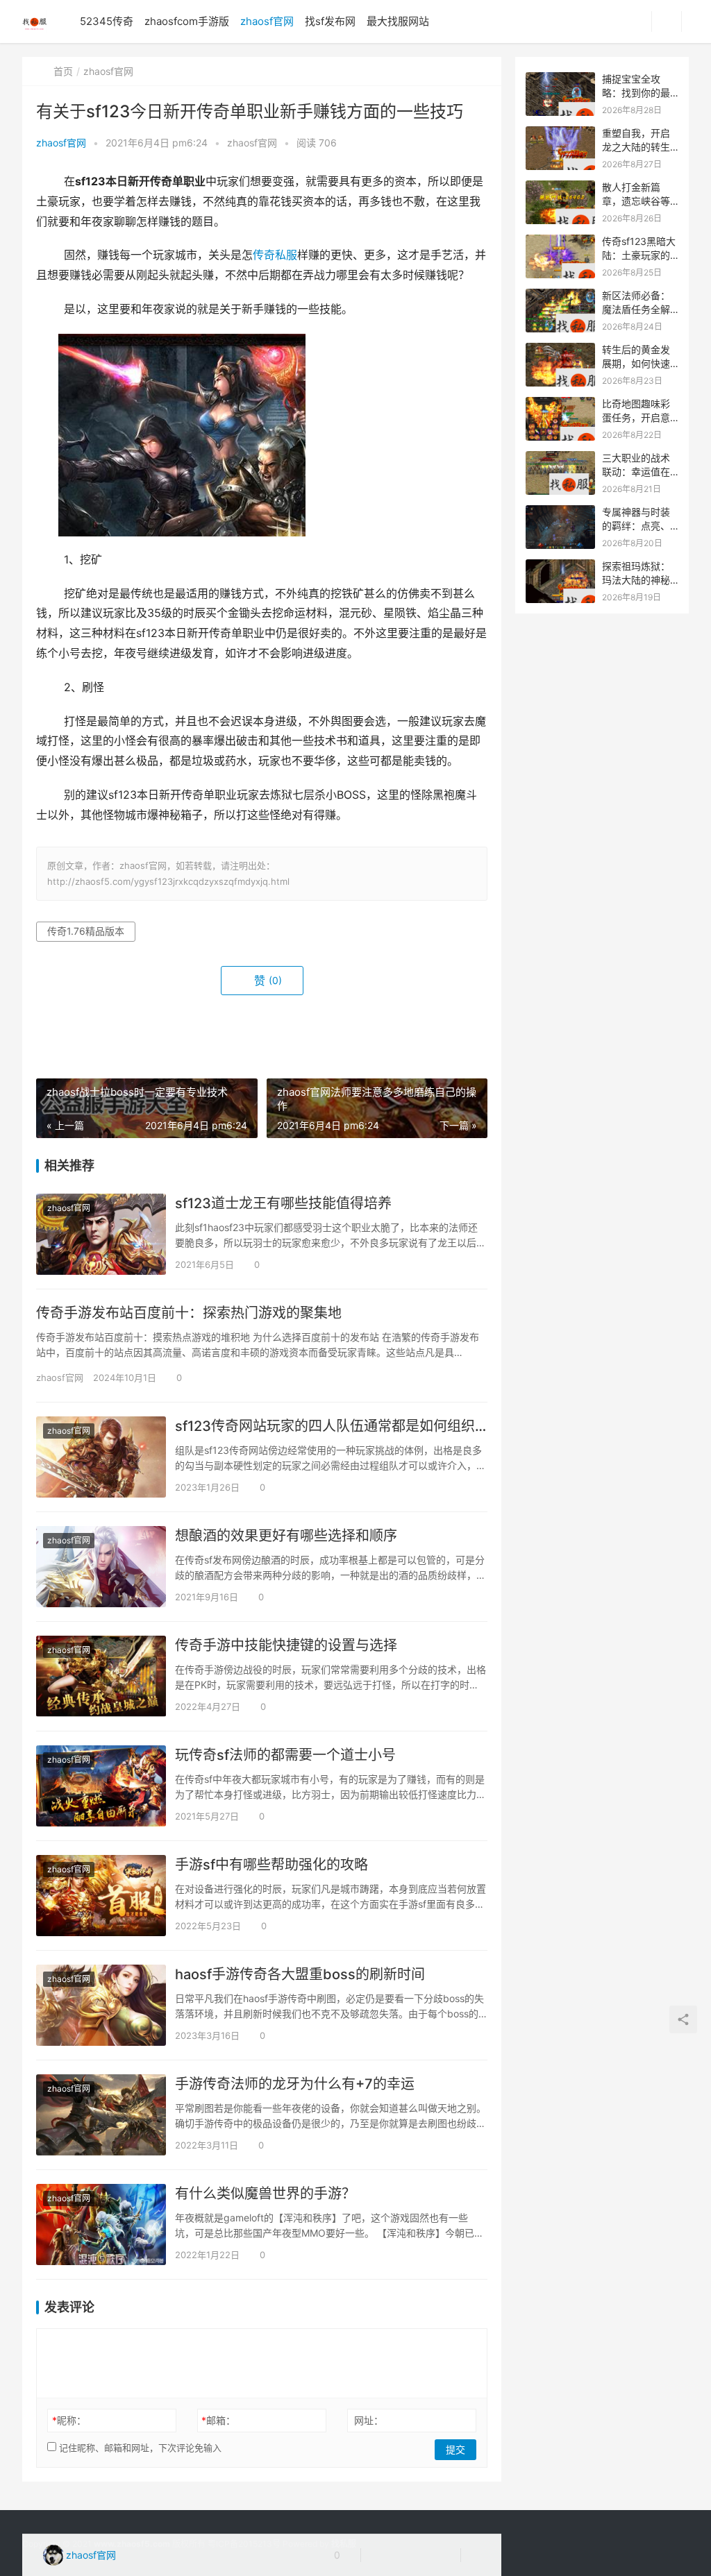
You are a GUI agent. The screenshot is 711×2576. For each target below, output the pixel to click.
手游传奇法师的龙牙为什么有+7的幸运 (295, 2084)
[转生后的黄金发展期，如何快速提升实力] (560, 350)
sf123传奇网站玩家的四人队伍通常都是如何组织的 (331, 1426)
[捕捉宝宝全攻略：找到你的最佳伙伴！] (560, 79)
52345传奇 (107, 21)
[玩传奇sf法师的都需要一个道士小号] (101, 1786)
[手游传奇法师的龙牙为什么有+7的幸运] (101, 2115)
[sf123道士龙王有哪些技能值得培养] (101, 1234)
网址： (369, 2420)
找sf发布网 (330, 21)
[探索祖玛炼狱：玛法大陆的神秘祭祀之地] (560, 567)
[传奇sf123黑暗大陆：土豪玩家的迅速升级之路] (560, 242)
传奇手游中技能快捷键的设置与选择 (286, 1645)
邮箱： (218, 2420)
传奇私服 (275, 255)
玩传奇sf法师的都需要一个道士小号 (285, 1755)
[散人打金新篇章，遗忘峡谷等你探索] (560, 188)
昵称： (69, 2420)
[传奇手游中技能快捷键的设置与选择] (101, 1676)
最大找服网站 (398, 21)
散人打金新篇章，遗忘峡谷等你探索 (636, 201)
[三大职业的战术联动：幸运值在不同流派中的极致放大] (560, 458)
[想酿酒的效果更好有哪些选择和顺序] (101, 1567)
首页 (63, 71)
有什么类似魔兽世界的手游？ (265, 2194)
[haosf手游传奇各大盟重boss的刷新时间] (101, 2005)
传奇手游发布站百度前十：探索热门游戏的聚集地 (189, 1313)
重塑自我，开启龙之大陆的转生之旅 (636, 146)
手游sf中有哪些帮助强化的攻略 (271, 1865)
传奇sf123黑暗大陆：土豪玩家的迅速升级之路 (639, 255)
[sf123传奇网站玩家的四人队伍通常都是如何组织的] (101, 1457)
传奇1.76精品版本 (86, 931)
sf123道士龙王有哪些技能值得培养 (283, 1203)
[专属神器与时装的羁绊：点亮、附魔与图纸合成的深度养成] (560, 512)
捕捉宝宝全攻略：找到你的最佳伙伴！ (636, 92)
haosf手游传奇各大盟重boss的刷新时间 (300, 1974)
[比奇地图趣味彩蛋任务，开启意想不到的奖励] (560, 404)
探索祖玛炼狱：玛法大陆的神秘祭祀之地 (636, 579)
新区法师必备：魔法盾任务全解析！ (636, 309)
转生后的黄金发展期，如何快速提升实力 (636, 363)
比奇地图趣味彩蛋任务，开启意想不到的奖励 (636, 417)
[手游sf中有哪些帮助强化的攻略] (101, 1896)
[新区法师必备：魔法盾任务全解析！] (560, 296)
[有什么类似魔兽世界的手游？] (101, 2225)
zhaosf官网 (267, 21)
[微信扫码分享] (383, 2555)
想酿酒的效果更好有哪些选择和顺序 (286, 1536)
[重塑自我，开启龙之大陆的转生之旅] (560, 134)
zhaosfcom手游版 (187, 21)
